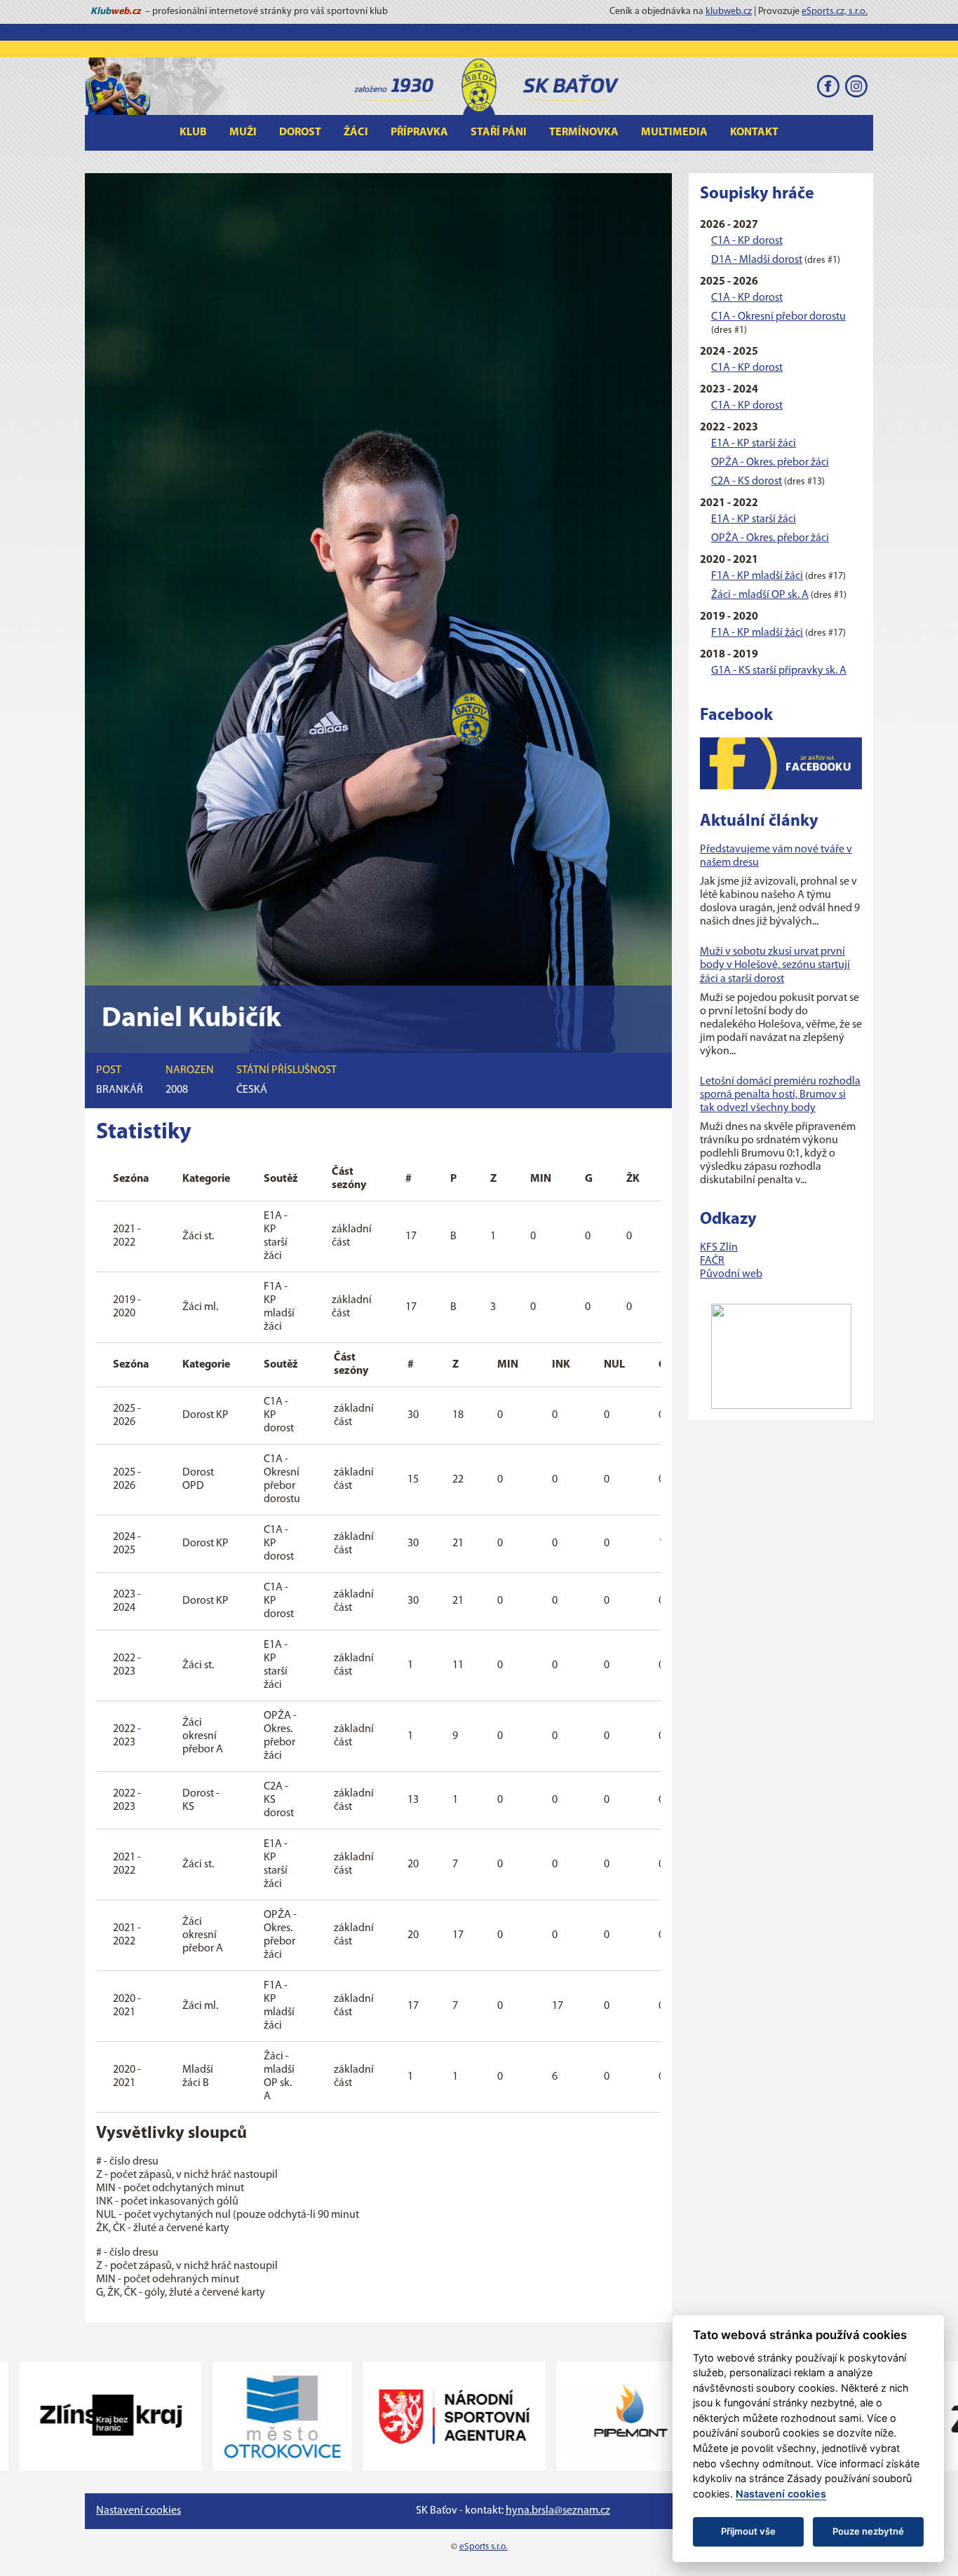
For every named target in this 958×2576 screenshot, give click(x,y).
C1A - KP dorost (747, 241)
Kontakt (754, 132)
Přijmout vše (748, 2531)
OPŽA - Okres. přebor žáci (770, 463)
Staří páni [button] (499, 132)
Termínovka (584, 132)
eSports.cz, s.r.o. (835, 12)
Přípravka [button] (419, 132)
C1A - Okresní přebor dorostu (778, 317)
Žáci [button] (356, 132)
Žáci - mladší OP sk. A (760, 595)
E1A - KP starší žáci (754, 444)
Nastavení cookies (139, 2511)
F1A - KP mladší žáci (757, 576)
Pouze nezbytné (868, 2531)
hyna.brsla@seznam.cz (558, 2511)
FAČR (712, 1261)
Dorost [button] (300, 132)
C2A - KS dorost (747, 482)
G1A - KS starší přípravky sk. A (779, 671)
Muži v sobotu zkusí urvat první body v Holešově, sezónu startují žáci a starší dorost (775, 965)
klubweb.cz (729, 12)
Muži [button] (243, 132)
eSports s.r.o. (484, 2547)
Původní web (731, 1274)
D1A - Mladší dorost (757, 260)
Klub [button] (193, 132)
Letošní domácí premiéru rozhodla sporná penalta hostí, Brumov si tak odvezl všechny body (780, 1095)
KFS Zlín (719, 1248)
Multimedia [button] (674, 132)
